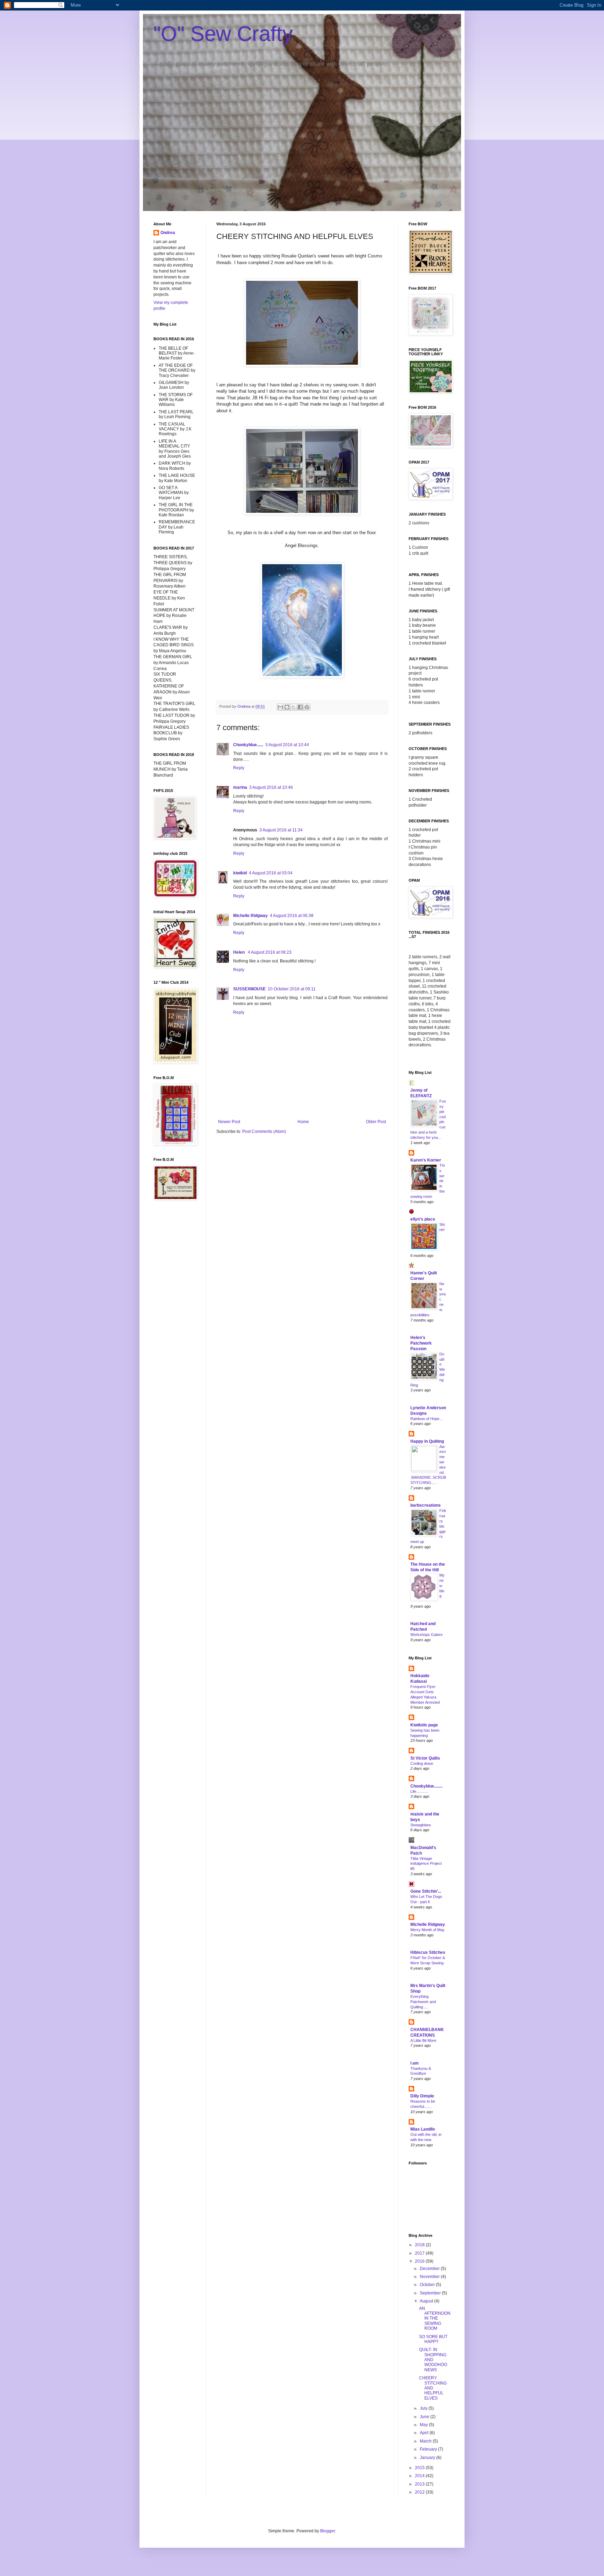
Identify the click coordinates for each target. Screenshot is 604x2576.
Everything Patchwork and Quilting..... (423, 2002)
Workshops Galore (426, 1635)
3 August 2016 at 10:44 (287, 745)
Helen (239, 952)
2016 (420, 2261)
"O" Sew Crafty (223, 34)
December (430, 2269)
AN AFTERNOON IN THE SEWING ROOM (435, 2319)
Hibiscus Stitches (428, 1952)
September (431, 2293)
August (427, 2301)
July (424, 2408)
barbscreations (426, 1505)
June (425, 2417)
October (428, 2285)
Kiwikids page (424, 1725)
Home (303, 1122)
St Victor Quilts (425, 1758)
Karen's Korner (426, 1160)
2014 (420, 2476)
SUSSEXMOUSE (249, 989)
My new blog (442, 1585)
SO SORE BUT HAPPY (433, 2339)
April (425, 2433)
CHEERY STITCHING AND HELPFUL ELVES (433, 2388)
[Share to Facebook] (300, 707)
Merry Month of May (427, 1930)
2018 (420, 2245)
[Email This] (280, 707)
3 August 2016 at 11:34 (281, 830)
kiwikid (240, 873)
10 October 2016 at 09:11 (292, 989)
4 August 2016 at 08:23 (270, 952)
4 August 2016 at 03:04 (271, 873)
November (430, 2277)
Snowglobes (421, 1825)
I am (415, 2063)
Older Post (376, 1122)
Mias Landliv (423, 2129)
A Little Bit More (423, 2040)
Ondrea (168, 233)
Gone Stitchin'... (426, 1891)
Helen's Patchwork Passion (421, 1343)
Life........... (419, 1791)
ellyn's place (423, 1219)
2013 (420, 2484)
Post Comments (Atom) (264, 1131)
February (429, 2449)
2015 (420, 2468)
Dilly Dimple (422, 2096)
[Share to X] (294, 707)
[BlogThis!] (287, 707)
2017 (420, 2253)
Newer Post (229, 1122)
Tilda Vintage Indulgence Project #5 (426, 1864)
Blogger (328, 2531)
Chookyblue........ (426, 1786)
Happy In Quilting (427, 1441)
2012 (420, 2492)
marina (240, 787)
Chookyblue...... (248, 745)
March (426, 2441)
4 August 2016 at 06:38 (292, 916)
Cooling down (422, 1763)
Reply (239, 768)
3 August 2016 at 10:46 (271, 787)
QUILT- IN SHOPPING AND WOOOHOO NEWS (433, 2360)
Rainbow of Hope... (426, 1419)
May (424, 2425)
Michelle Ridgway (250, 916)
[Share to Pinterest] (307, 707)
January (428, 2458)
